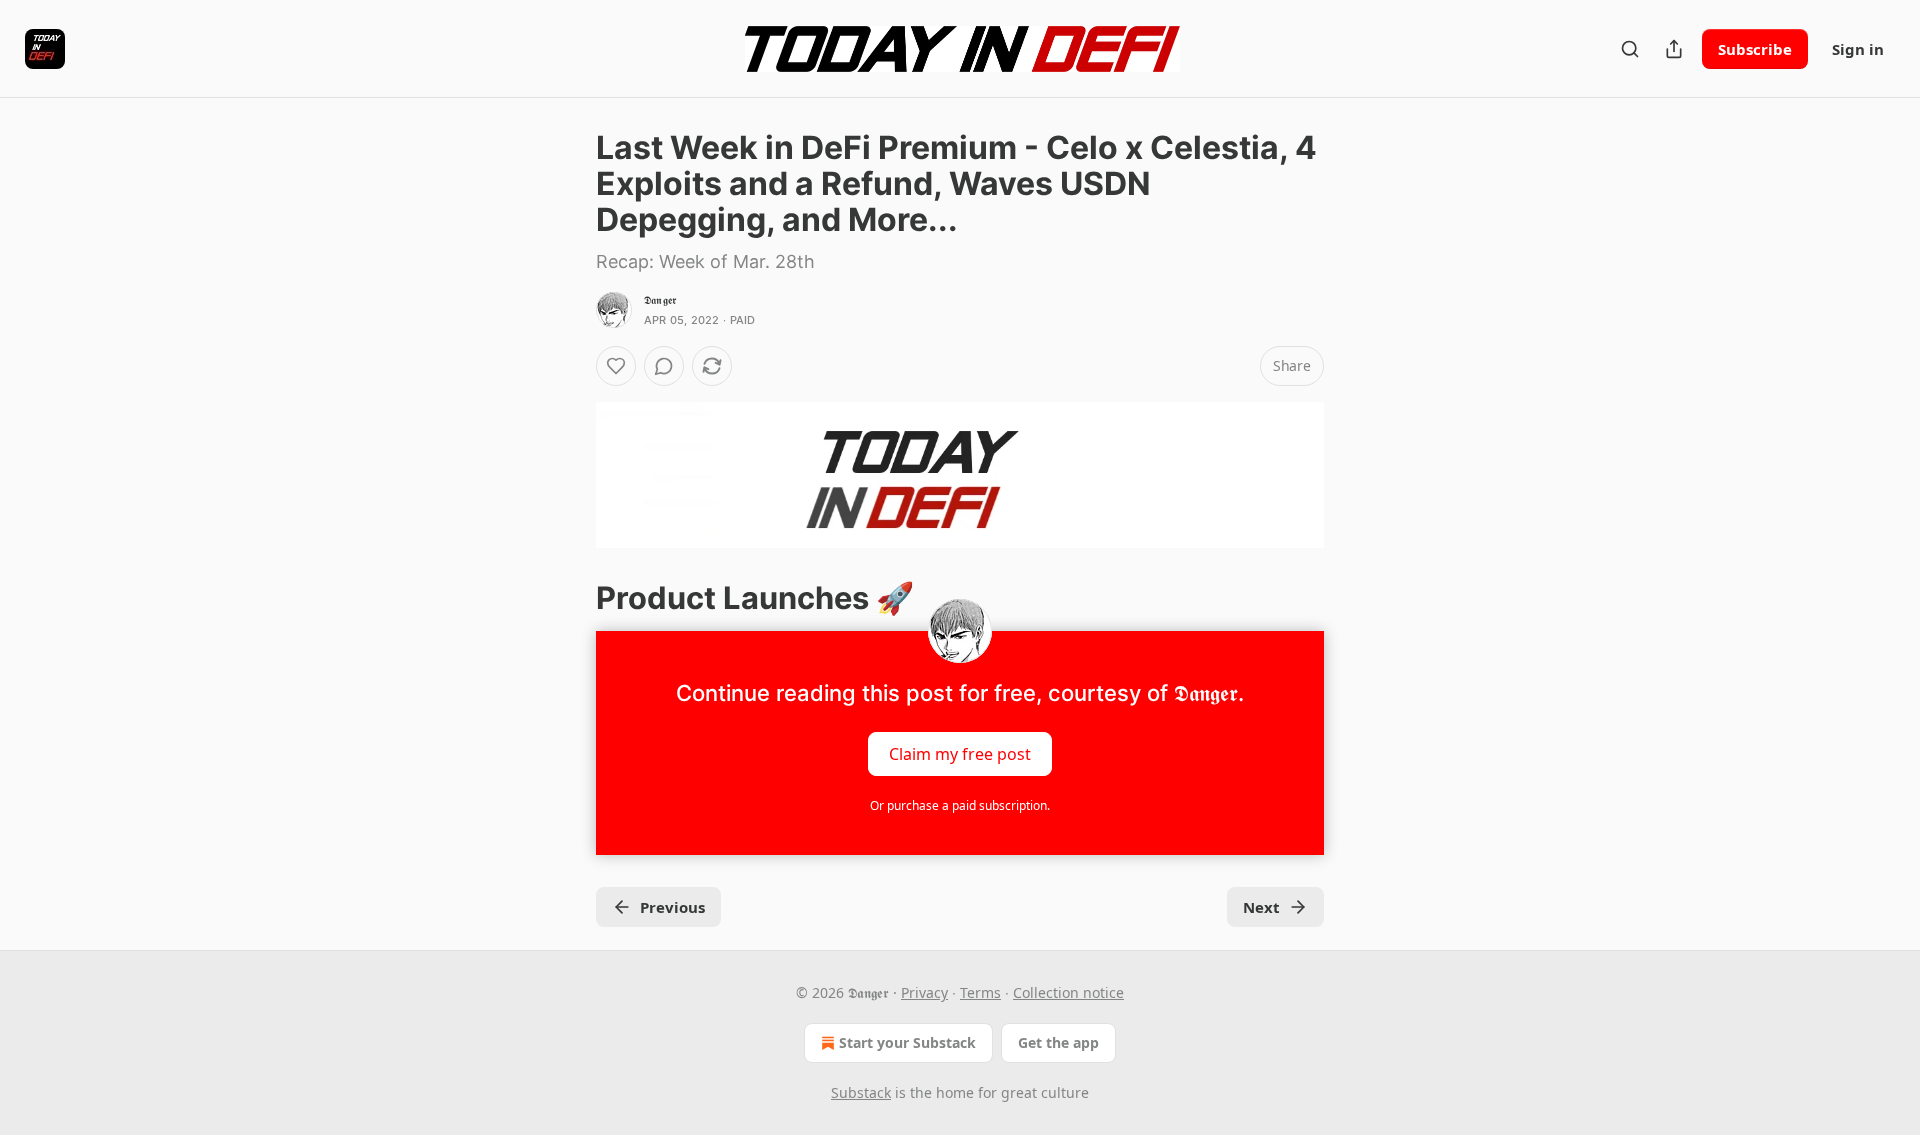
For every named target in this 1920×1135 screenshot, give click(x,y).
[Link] (568, 598)
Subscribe (1755, 49)
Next (1261, 907)
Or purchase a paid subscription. (960, 805)
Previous (672, 907)
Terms (980, 992)
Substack (861, 1092)
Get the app (1058, 1042)
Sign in (1858, 49)
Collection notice (1068, 992)
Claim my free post (960, 754)
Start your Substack (907, 1042)
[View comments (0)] (664, 366)
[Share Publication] (1674, 49)
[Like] (616, 366)
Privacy (924, 992)
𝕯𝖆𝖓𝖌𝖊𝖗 (660, 300)
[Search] (1630, 49)
